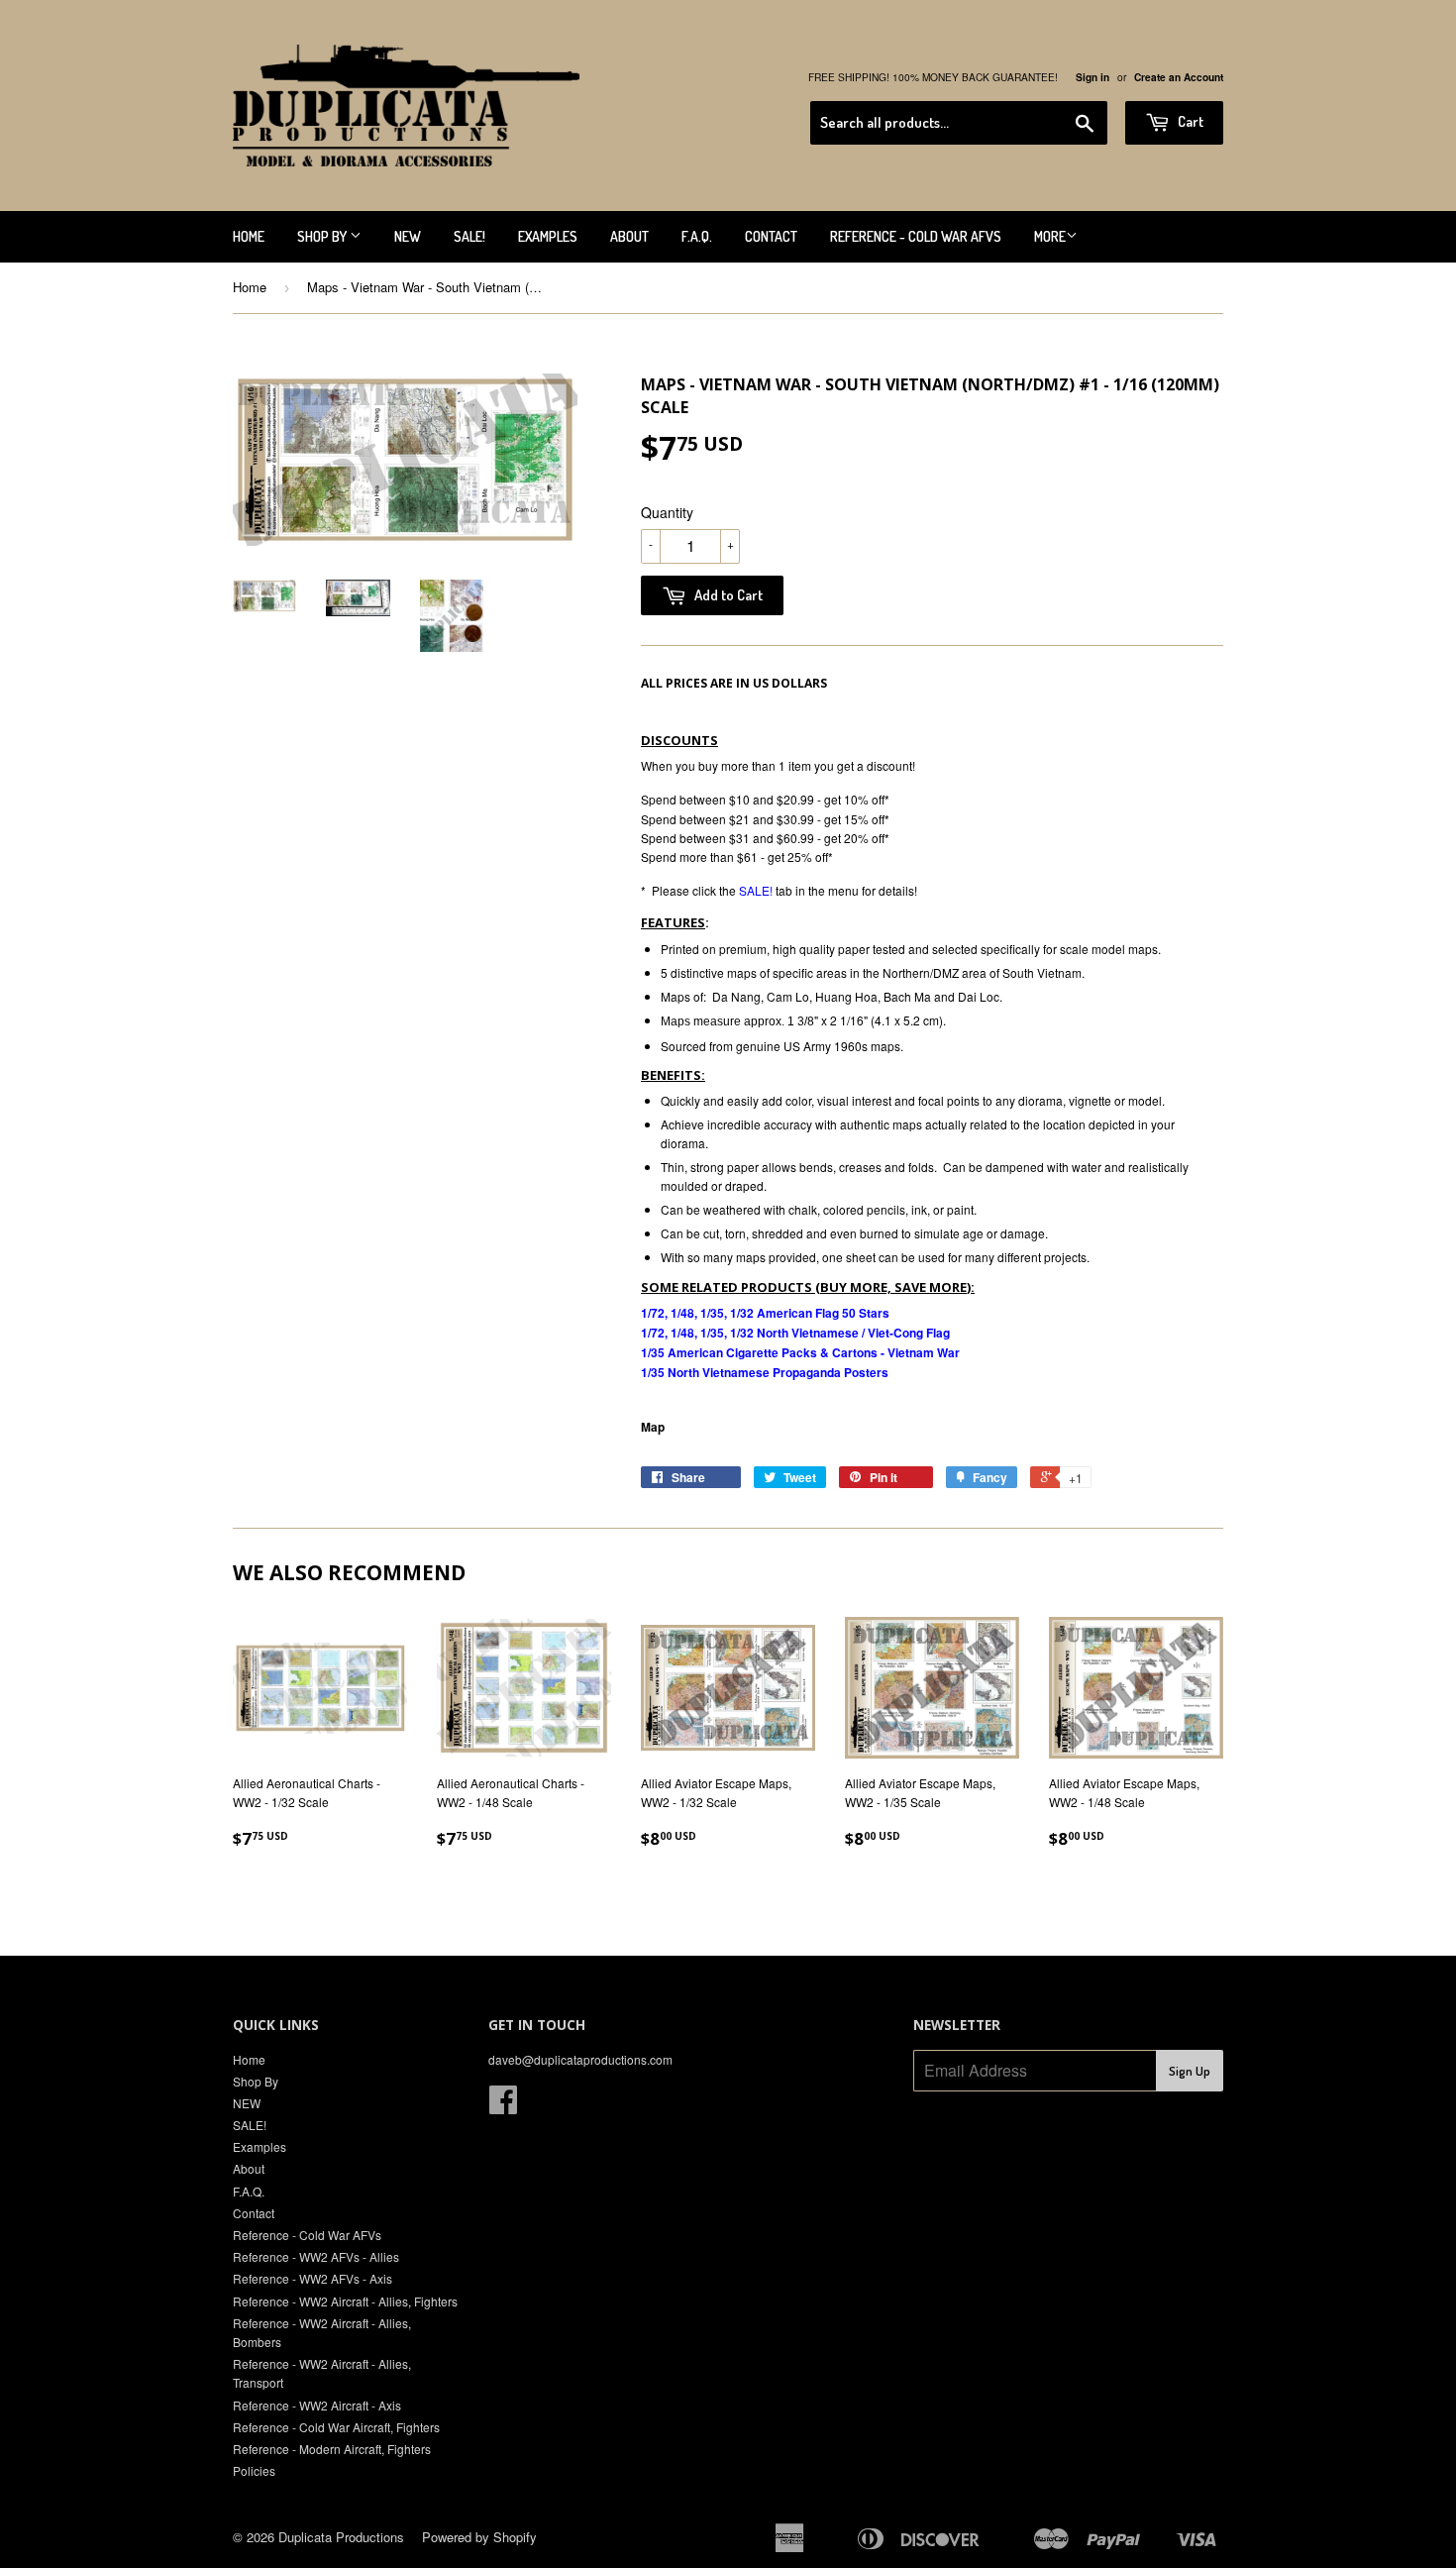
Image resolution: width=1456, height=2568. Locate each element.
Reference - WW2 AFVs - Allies (316, 2256)
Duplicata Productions (341, 2537)
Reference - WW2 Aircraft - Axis (317, 2405)
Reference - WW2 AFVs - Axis (312, 2278)
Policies (254, 2470)
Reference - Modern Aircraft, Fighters (332, 2449)
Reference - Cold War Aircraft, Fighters (336, 2427)
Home (249, 236)
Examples (548, 236)
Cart (1189, 121)
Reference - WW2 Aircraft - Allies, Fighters (345, 2301)
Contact (771, 236)
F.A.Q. (697, 236)
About (629, 236)
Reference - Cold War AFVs (916, 236)
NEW (408, 236)
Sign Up (1190, 2071)
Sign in (1092, 77)
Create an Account (1179, 77)
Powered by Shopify (479, 2537)
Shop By (323, 236)
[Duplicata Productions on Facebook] (503, 2106)
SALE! (469, 236)
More (1050, 236)
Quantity (667, 512)
